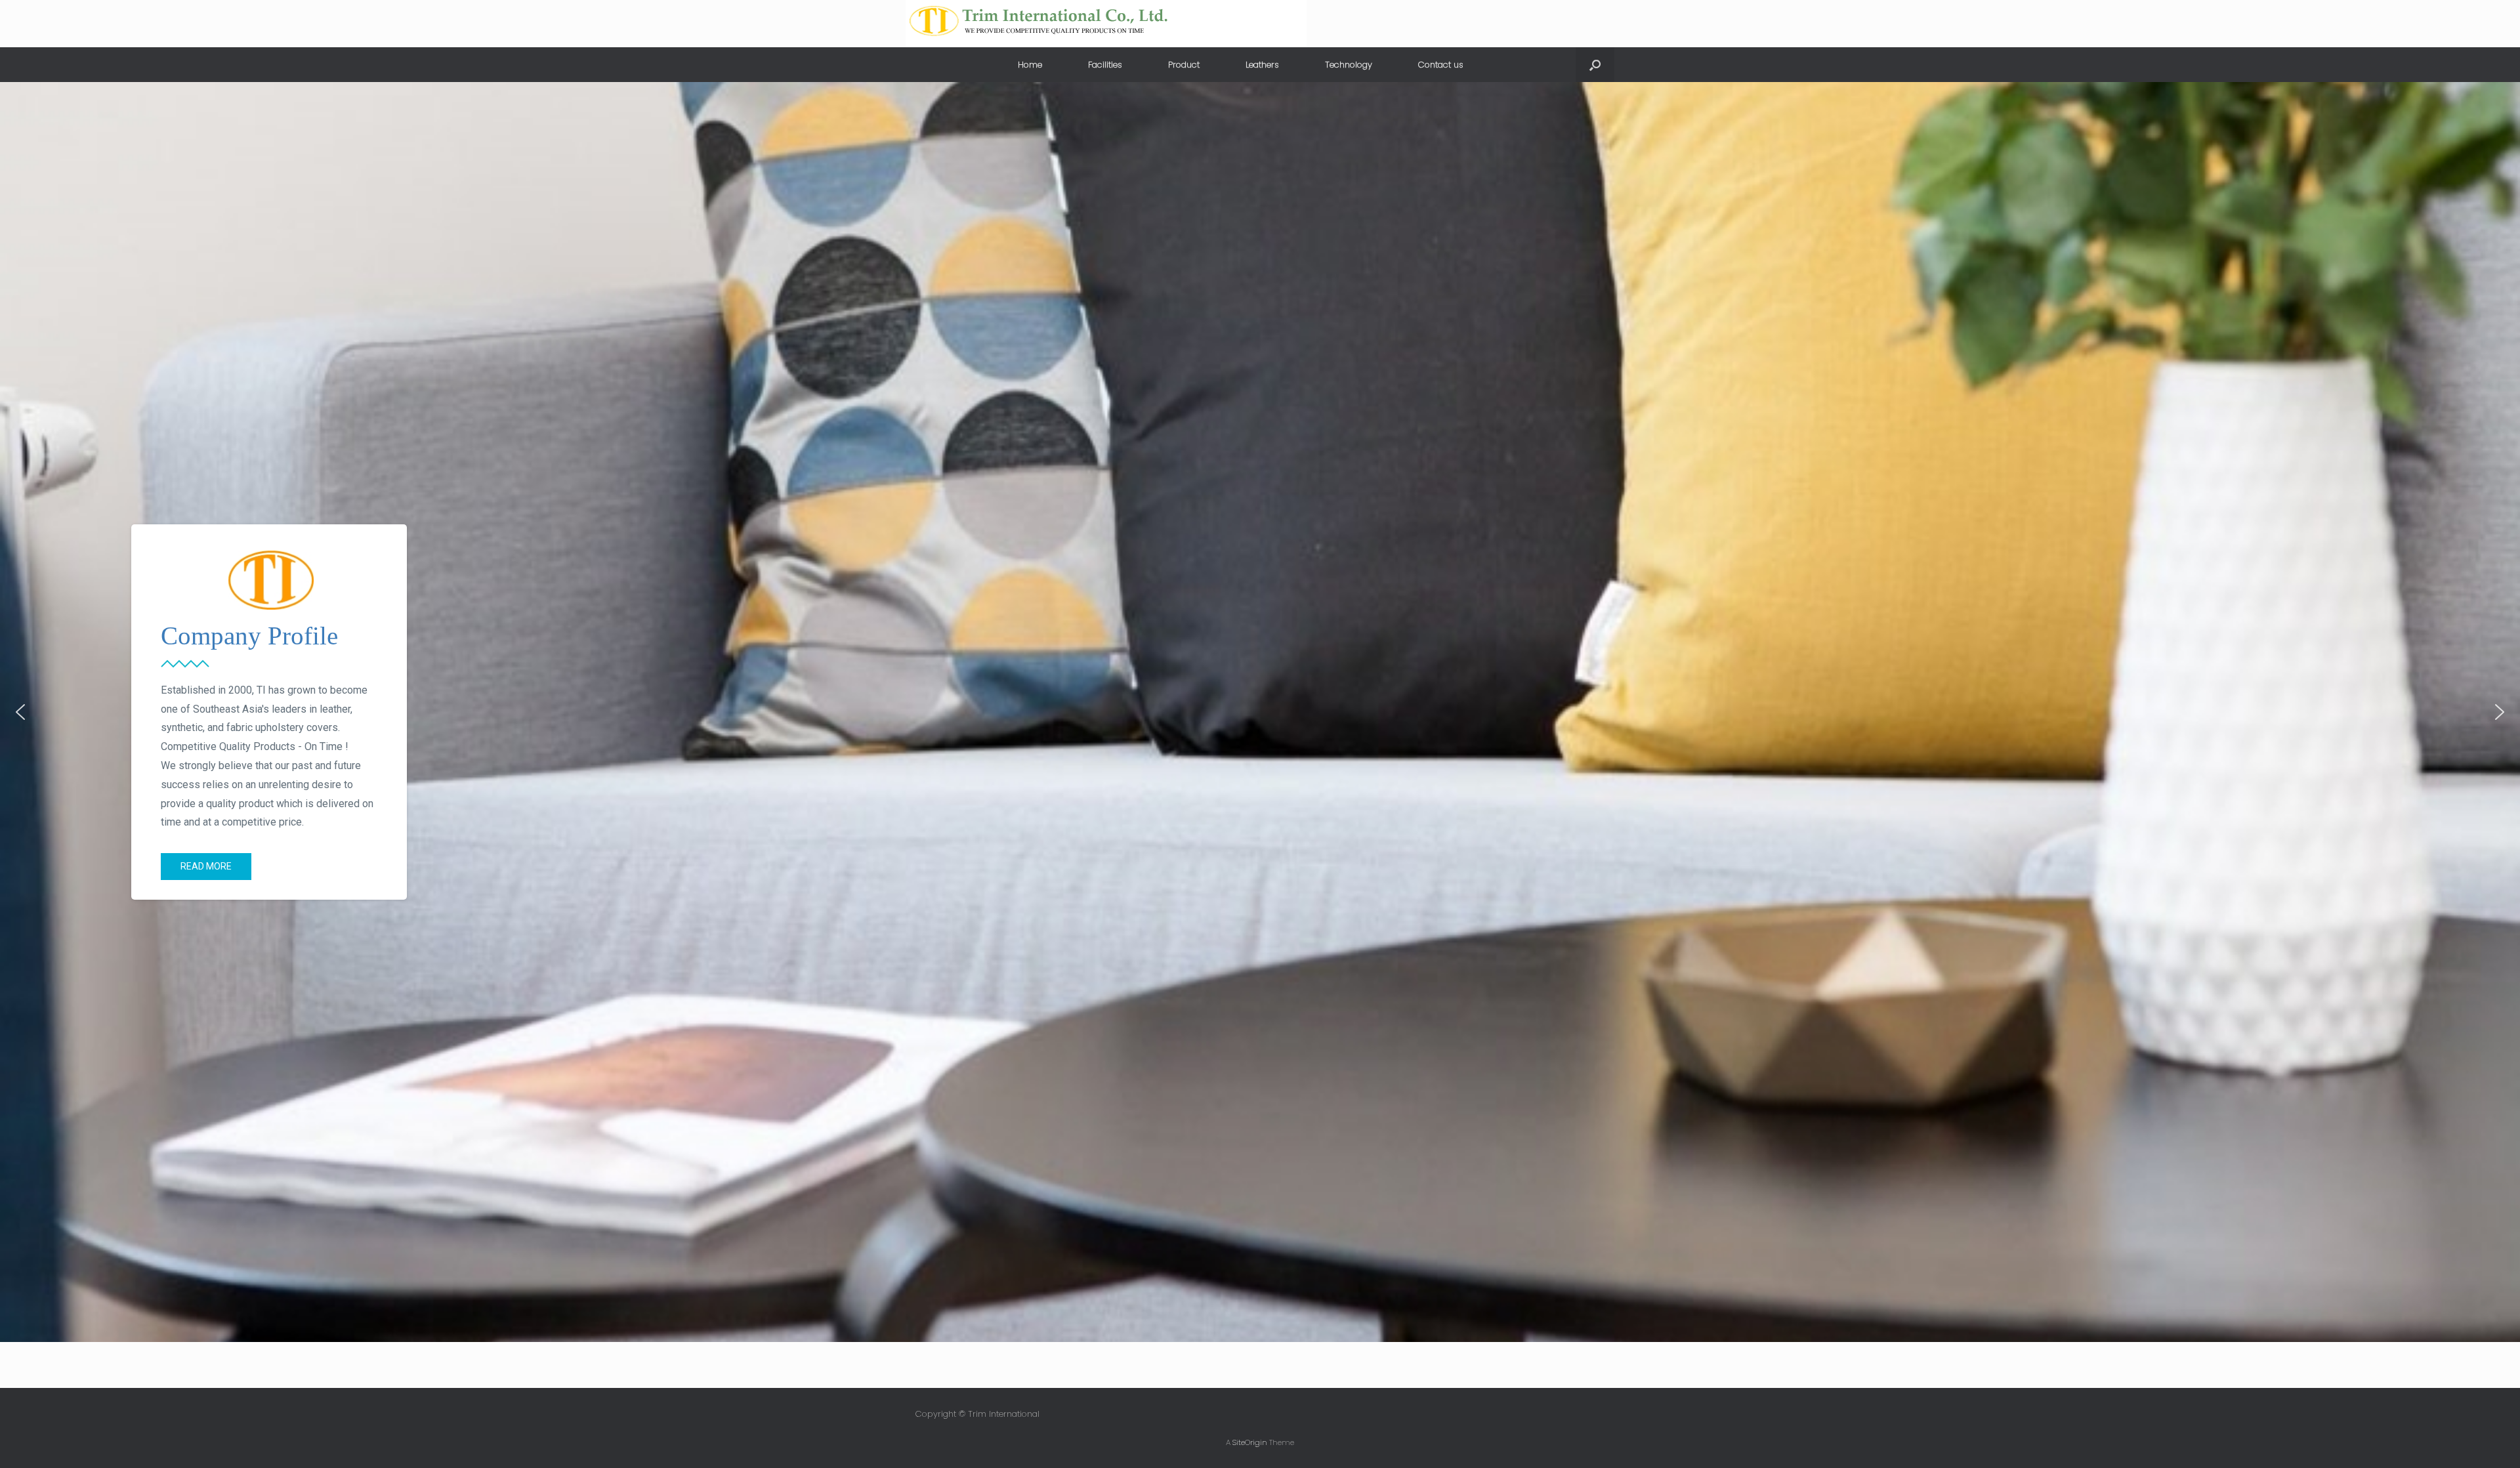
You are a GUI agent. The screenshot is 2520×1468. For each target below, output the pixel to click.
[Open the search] (1595, 65)
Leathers (1262, 65)
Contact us (1441, 65)
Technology (1349, 65)
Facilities (1105, 65)
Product (1184, 65)
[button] (20, 712)
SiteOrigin (1250, 1442)
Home (1030, 65)
